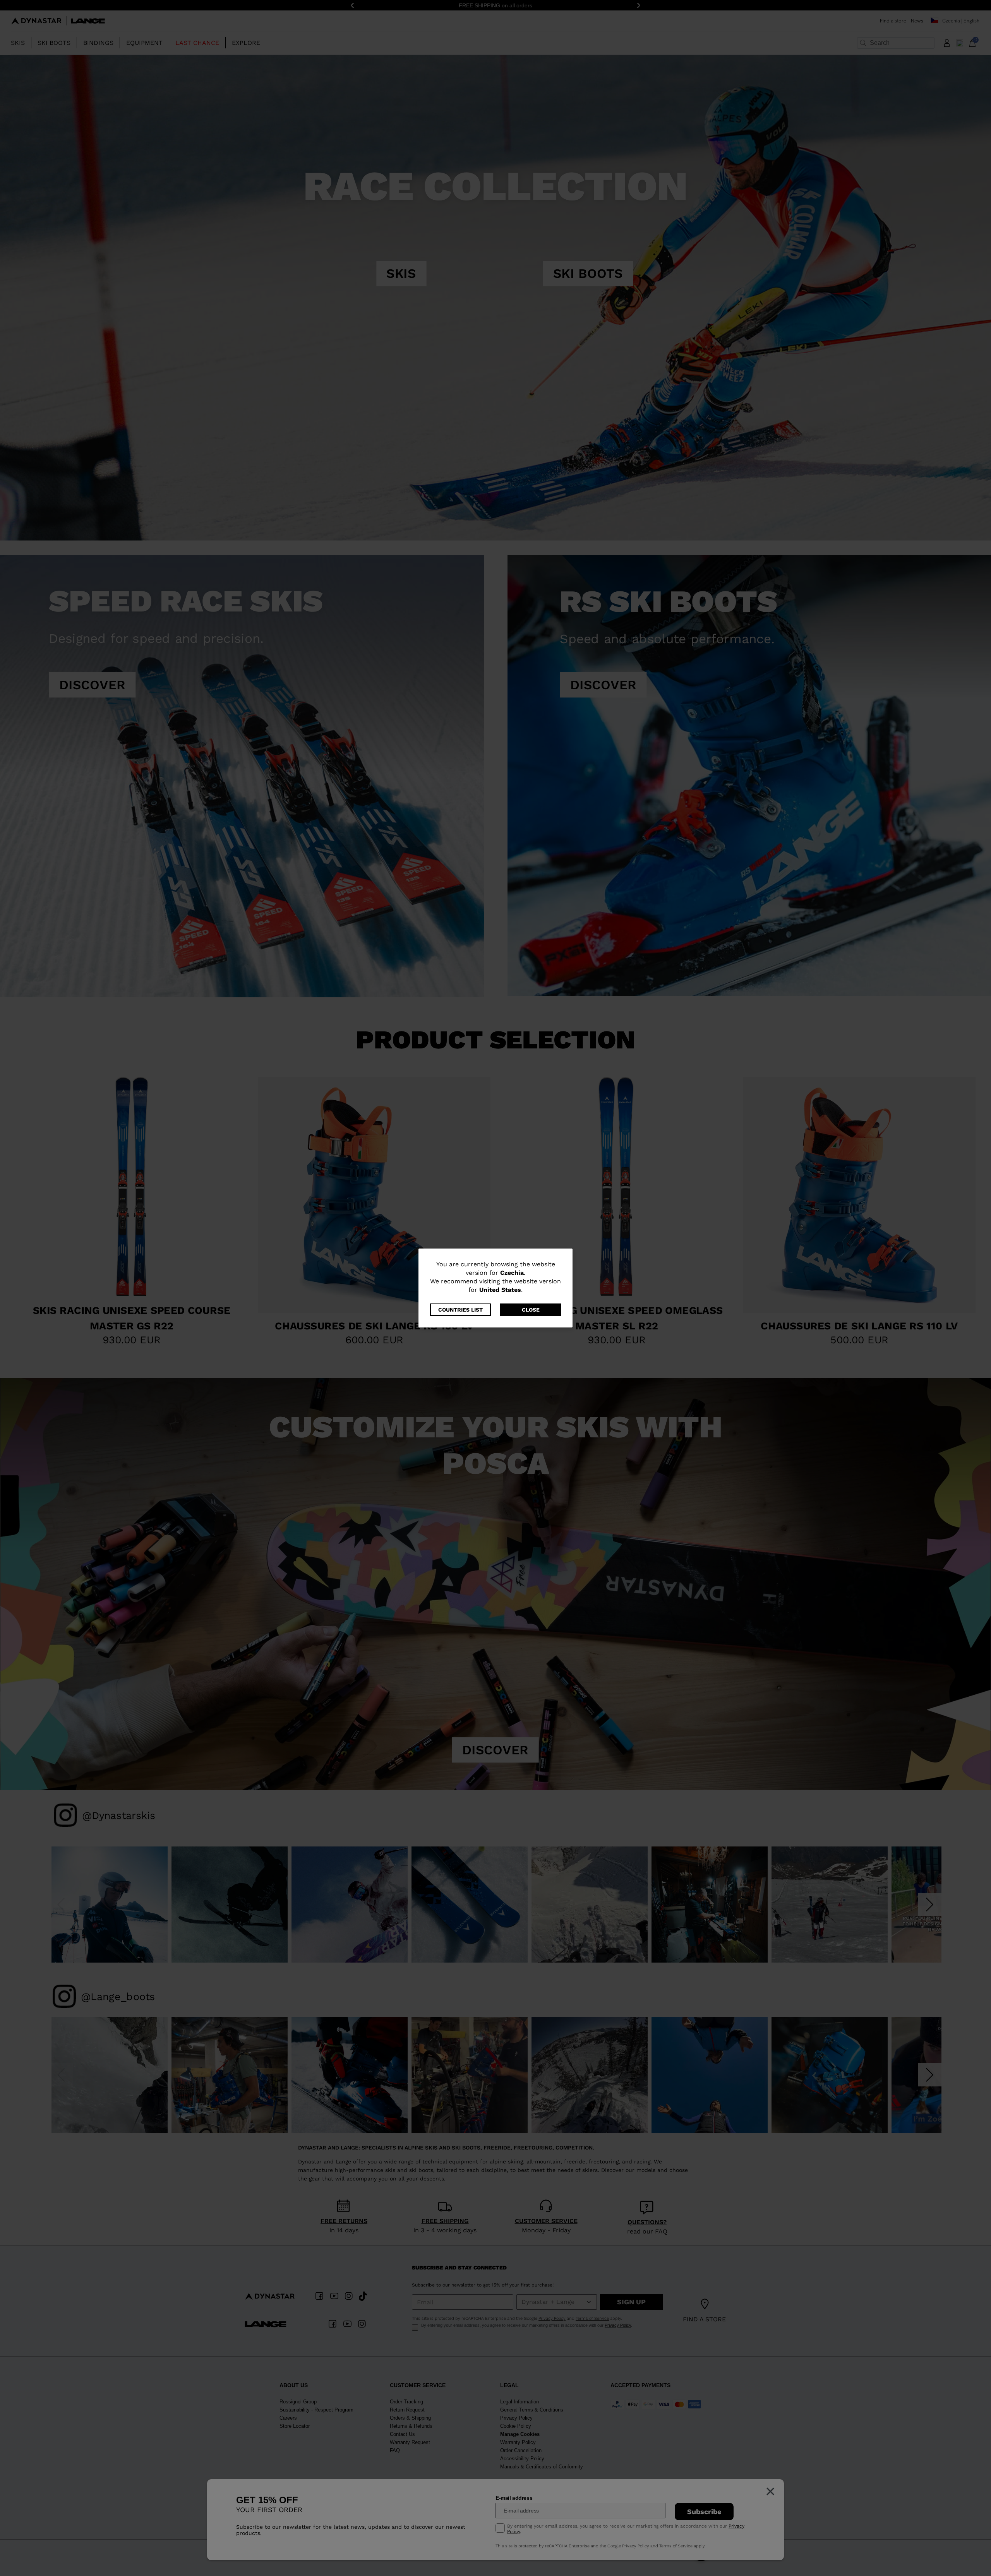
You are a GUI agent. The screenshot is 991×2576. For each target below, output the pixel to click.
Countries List (460, 1310)
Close (531, 1310)
